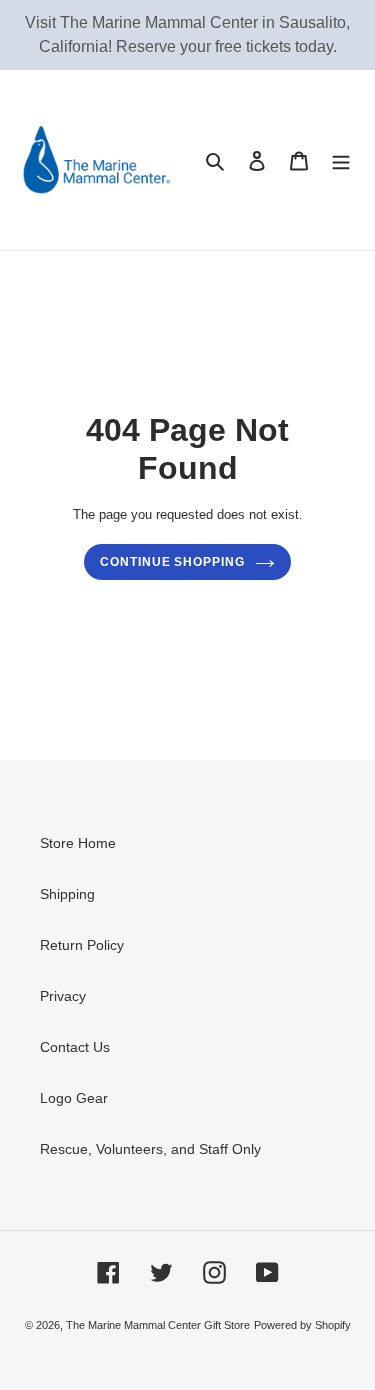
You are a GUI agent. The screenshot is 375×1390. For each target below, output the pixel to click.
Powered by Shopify (302, 1325)
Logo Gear (74, 1098)
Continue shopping (172, 562)
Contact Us (75, 1047)
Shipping (67, 894)
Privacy (63, 996)
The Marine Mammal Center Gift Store (158, 1325)
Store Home (78, 843)
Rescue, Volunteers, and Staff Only (150, 1149)
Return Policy (82, 945)
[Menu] (341, 159)
